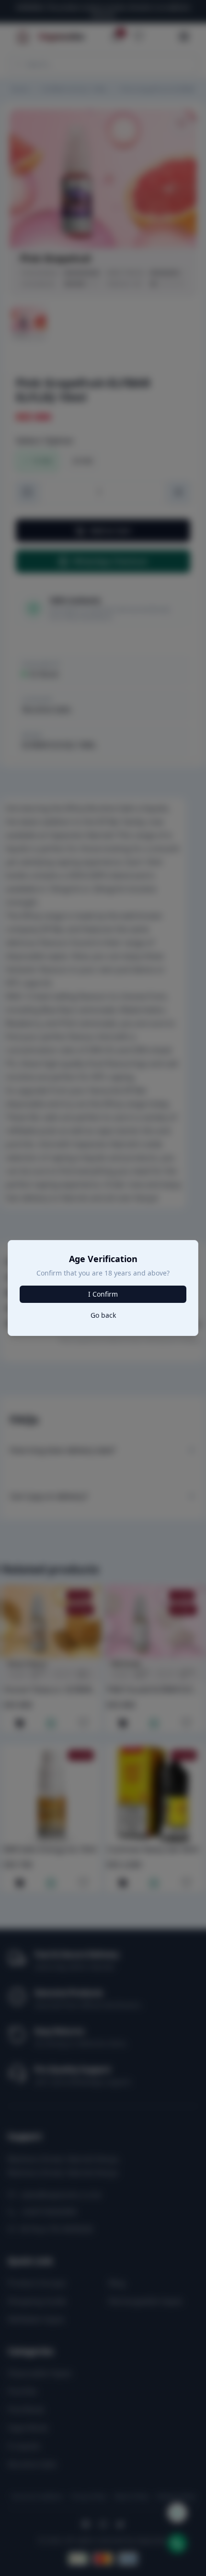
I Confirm (103, 1294)
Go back (103, 1315)
